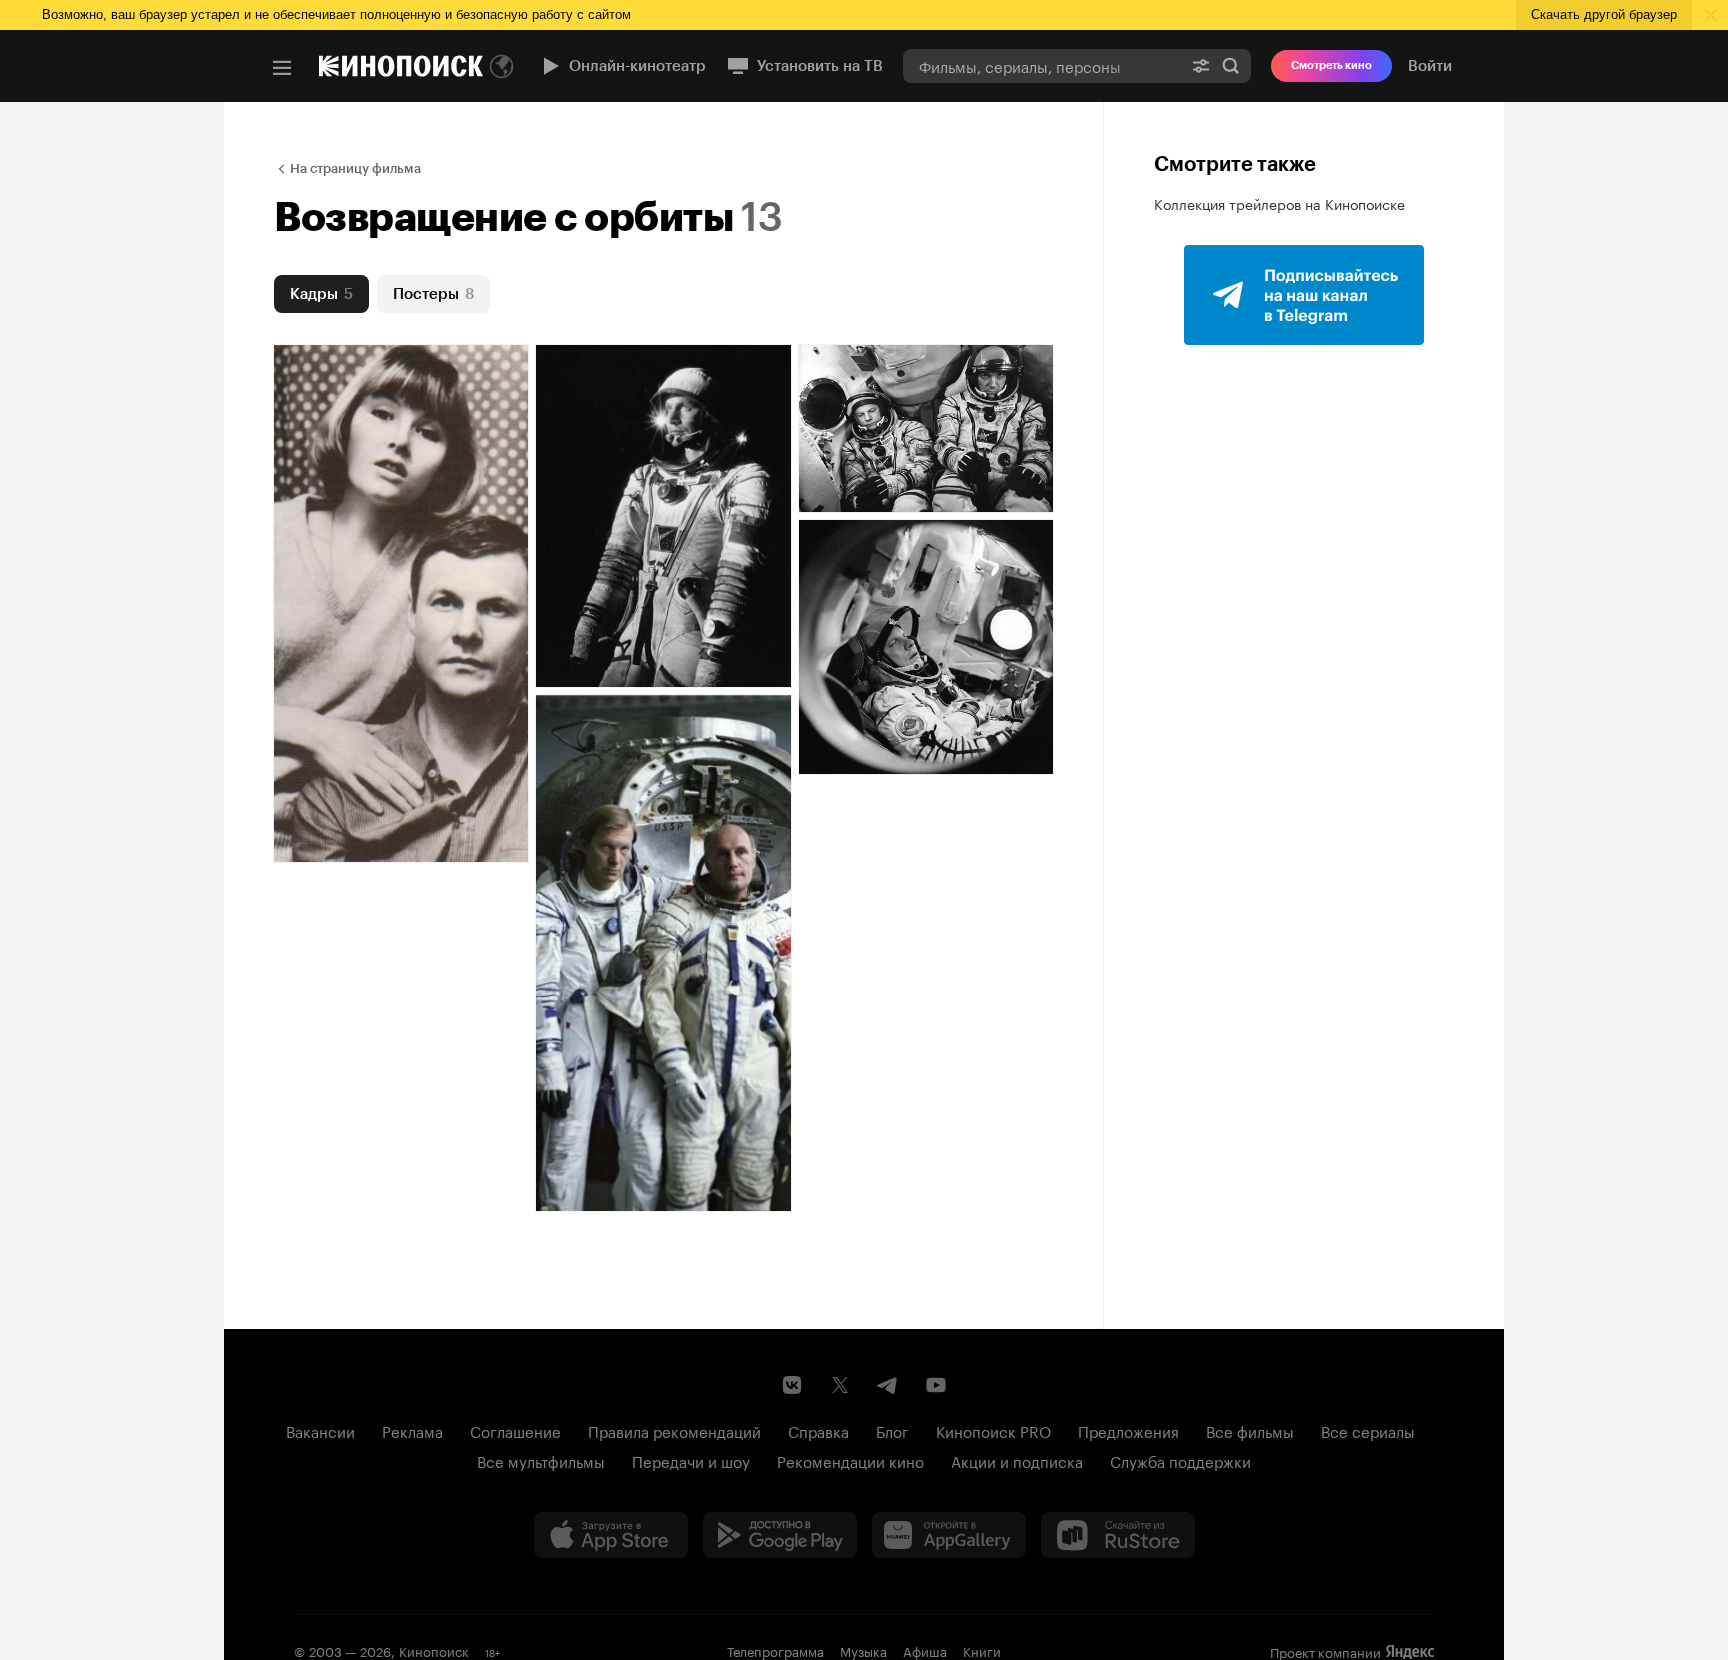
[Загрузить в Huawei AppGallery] (949, 1535)
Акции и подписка (1017, 1460)
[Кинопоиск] (401, 66)
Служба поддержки (1180, 1460)
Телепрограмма (775, 1650)
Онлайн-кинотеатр (637, 66)
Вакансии (320, 1430)
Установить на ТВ (820, 66)
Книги (982, 1650)
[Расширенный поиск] (1201, 65)
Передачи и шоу (691, 1460)
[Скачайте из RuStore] (1118, 1535)
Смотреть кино (1331, 65)
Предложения (1128, 1430)
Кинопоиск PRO (993, 1430)
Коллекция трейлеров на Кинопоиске (1279, 203)
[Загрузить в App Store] (611, 1535)
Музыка (863, 1650)
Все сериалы (1368, 1430)
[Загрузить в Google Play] (780, 1535)
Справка (818, 1430)
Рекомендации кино (850, 1460)
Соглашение (515, 1430)
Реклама (412, 1430)
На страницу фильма (355, 168)
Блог (892, 1430)
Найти (1231, 65)
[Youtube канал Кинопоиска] (936, 1385)
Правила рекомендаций (674, 1430)
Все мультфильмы (541, 1460)
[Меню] (282, 68)
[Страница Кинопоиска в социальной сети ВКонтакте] (792, 1385)
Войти (1430, 66)
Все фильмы (1250, 1430)
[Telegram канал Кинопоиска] (888, 1385)
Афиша (925, 1650)
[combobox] (1042, 65)
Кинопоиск (434, 1650)
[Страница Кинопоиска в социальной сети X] (840, 1385)
